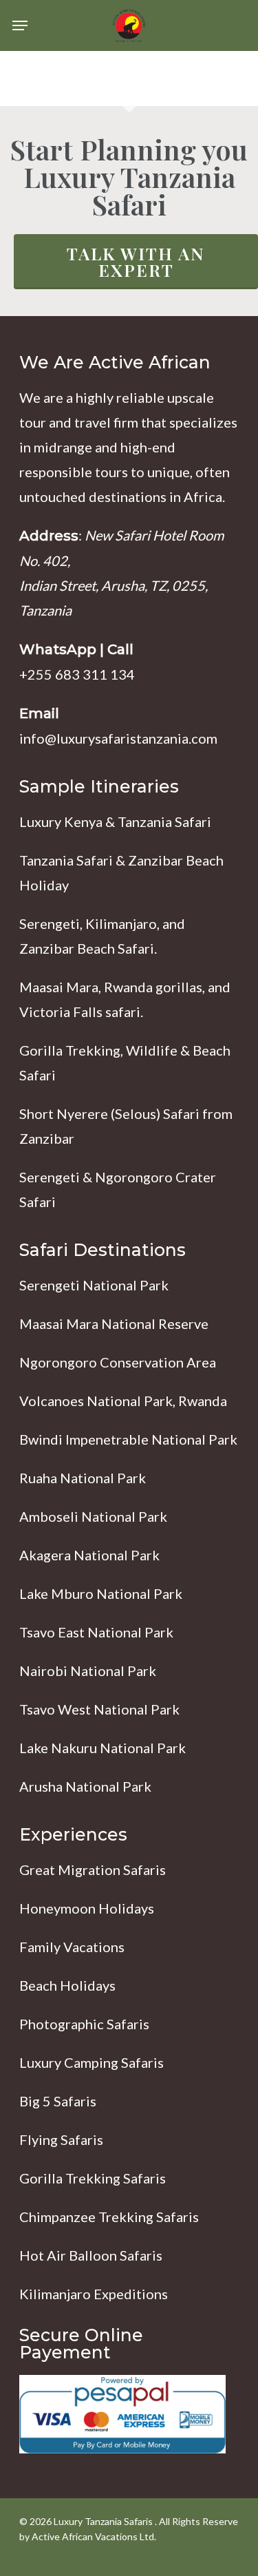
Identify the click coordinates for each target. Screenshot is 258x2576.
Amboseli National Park (93, 1516)
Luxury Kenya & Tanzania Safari (115, 821)
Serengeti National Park (94, 1285)
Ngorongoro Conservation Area (118, 1362)
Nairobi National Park (88, 1671)
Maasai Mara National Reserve (114, 1323)
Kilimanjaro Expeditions (94, 2294)
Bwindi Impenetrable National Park (128, 1439)
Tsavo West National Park (99, 1709)
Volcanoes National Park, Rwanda (123, 1401)
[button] (20, 25)
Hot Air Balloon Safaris (91, 2255)
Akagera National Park (89, 1555)
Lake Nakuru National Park (103, 1748)
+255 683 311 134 (77, 674)
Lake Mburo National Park (101, 1593)
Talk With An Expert (136, 261)
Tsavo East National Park (96, 1632)
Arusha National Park (85, 1786)
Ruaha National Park (83, 1478)
